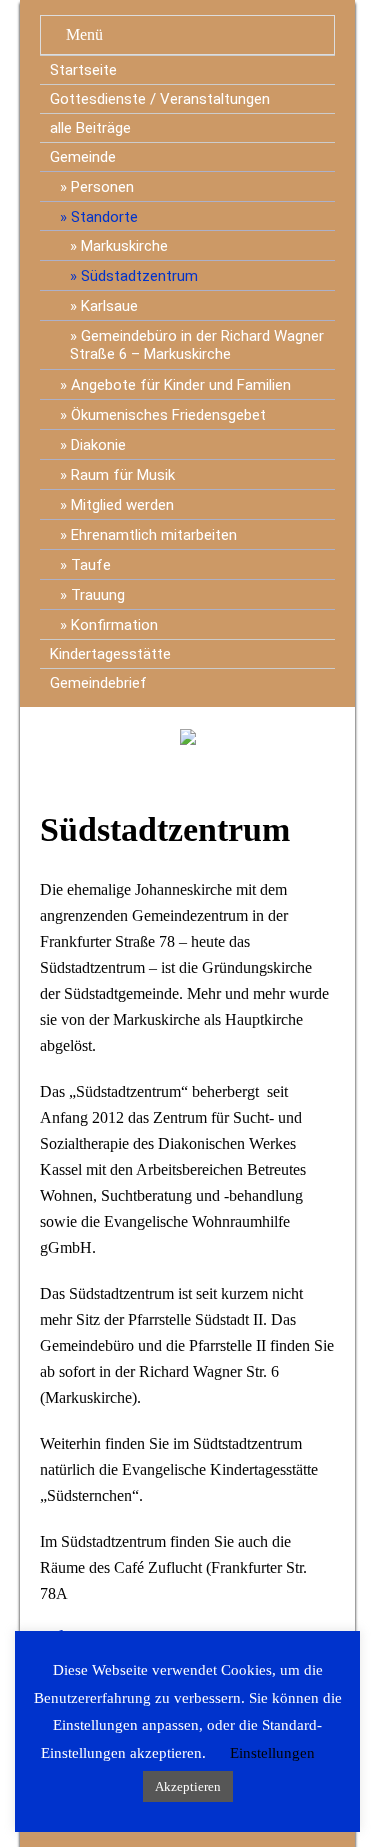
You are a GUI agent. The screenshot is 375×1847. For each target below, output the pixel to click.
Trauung (98, 595)
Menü (84, 34)
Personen (102, 187)
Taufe (91, 565)
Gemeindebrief (98, 683)
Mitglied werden (122, 505)
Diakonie (98, 445)
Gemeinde (83, 157)
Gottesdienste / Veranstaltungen (160, 99)
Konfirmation (114, 625)
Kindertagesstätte (110, 654)
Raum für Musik (123, 475)
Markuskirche (124, 246)
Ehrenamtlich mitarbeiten (154, 535)
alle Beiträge (90, 128)
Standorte (104, 217)
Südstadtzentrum (139, 276)
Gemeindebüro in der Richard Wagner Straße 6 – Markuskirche (197, 345)
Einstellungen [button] (272, 1753)
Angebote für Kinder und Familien (181, 385)
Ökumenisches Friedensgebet (168, 415)
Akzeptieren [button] (188, 1786)
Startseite (83, 70)
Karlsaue (109, 306)
